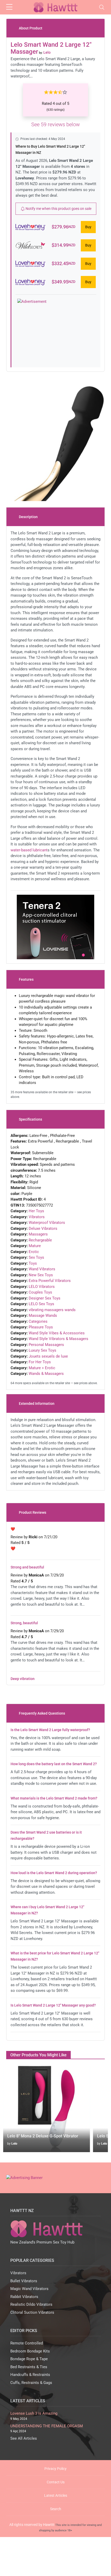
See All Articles (24, 2438)
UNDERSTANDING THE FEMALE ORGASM (47, 2426)
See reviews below (55, 124)
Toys (33, 1263)
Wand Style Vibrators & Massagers (58, 1339)
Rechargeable (40, 1240)
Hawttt (49, 2525)
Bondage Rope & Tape (29, 2359)
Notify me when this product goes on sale (58, 209)
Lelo (14, 2144)
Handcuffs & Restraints (30, 2375)
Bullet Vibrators (24, 2281)
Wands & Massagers (46, 1374)
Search (56, 2509)
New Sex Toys (41, 1275)
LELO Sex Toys (41, 1304)
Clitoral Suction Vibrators (32, 2312)
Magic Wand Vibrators (29, 2289)
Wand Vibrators (42, 1269)
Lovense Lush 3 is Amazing (34, 2413)
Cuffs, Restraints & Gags (31, 2383)
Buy (88, 227)
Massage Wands (43, 1315)
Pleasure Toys (41, 1327)
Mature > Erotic (42, 1368)
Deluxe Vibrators (43, 1228)
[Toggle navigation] (102, 7)
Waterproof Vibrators (47, 1223)
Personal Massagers (46, 1345)
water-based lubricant (29, 850)
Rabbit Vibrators (24, 2297)
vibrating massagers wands (52, 1310)
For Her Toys (40, 1362)
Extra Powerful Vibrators (50, 1281)
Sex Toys (36, 1257)
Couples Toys (40, 1292)
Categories (38, 1321)
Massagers (38, 1234)
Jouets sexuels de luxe (48, 1356)
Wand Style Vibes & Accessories (57, 1333)
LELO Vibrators (42, 1287)
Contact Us (56, 2482)
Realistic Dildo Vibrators (31, 2304)
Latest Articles (56, 2495)
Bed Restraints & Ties (29, 2367)
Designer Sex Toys (45, 1298)
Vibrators (37, 1217)
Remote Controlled (27, 2343)
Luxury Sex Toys (42, 1350)
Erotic (34, 1252)
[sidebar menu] (9, 7)
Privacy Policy (55, 2469)
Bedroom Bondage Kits (30, 2351)
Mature (35, 1246)
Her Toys (36, 1211)
